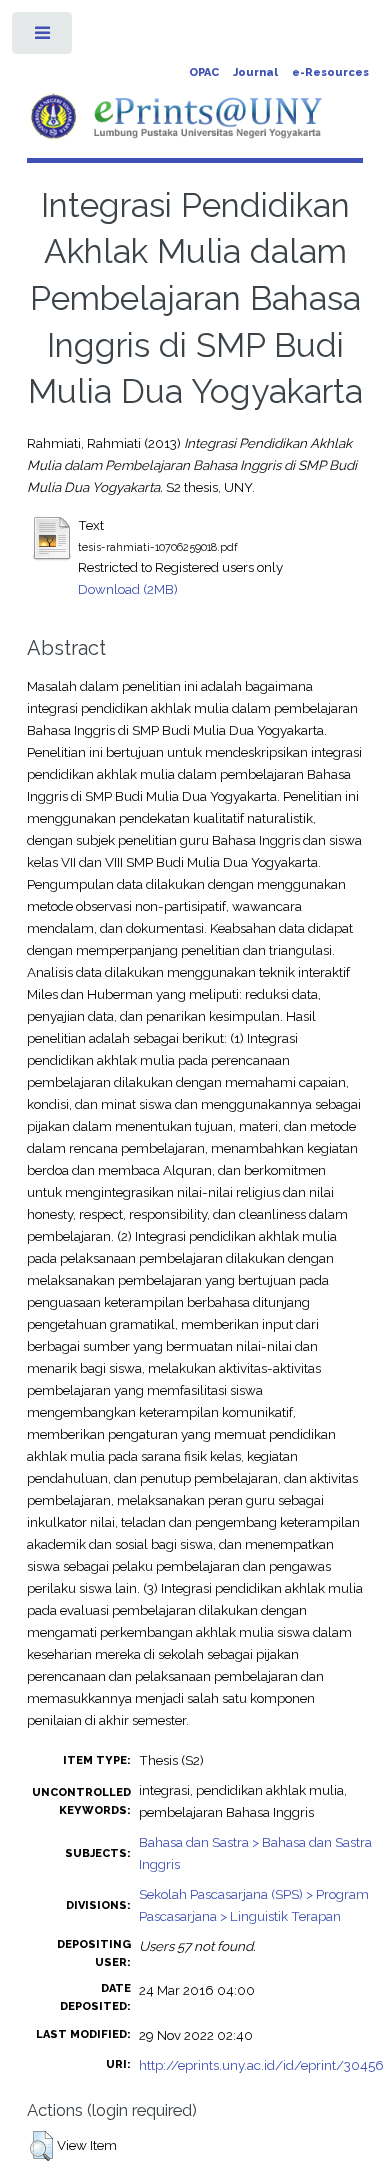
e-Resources (330, 72)
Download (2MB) (128, 589)
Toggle (43, 37)
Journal (255, 72)
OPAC (204, 72)
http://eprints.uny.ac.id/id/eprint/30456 (261, 2065)
